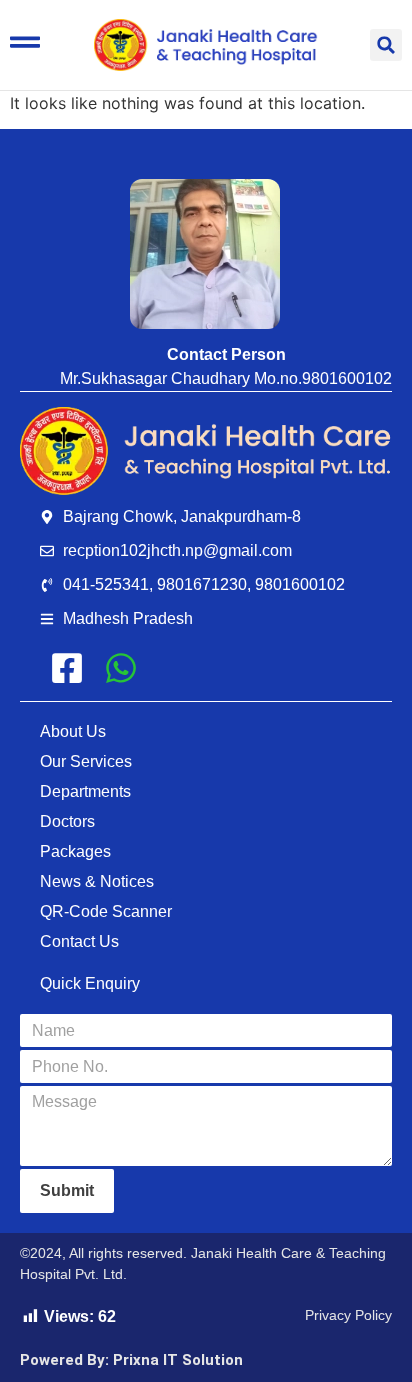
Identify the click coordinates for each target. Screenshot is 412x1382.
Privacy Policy (348, 1315)
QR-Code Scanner (106, 911)
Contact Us (79, 941)
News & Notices (97, 881)
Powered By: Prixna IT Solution (131, 1360)
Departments (85, 791)
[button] (386, 45)
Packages (75, 851)
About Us (73, 731)
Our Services (86, 761)
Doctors (67, 821)
